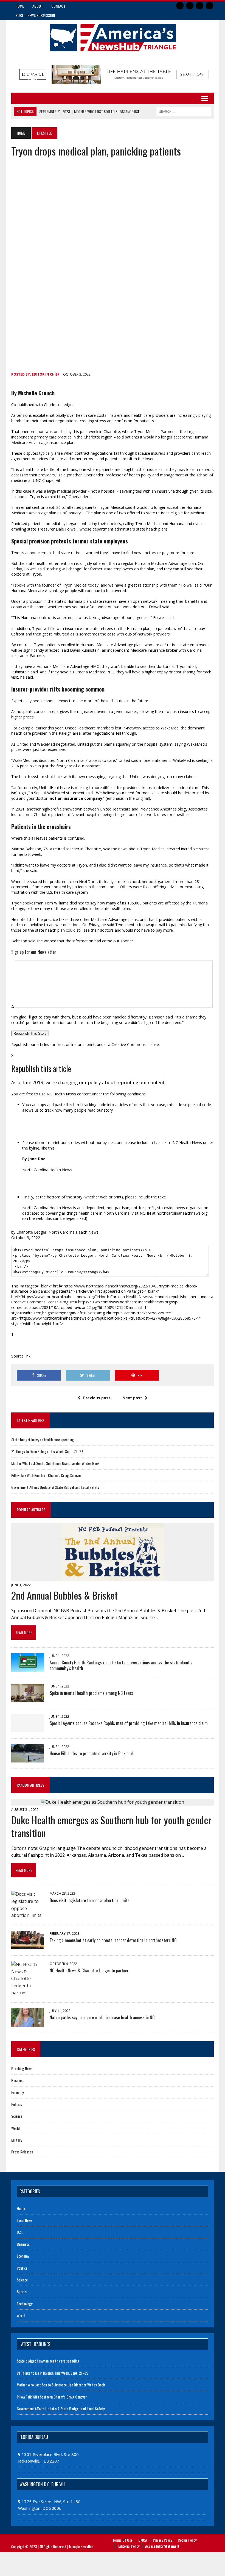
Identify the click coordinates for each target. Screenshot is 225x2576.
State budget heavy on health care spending (43, 1440)
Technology (25, 2304)
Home (20, 6)
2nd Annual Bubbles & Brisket (64, 1595)
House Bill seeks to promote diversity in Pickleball (92, 1753)
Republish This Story (30, 1033)
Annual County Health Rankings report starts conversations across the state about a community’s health (121, 1665)
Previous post (97, 1398)
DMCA (143, 2540)
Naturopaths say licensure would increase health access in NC (102, 2017)
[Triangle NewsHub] (113, 38)
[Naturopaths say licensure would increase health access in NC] (28, 2023)
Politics (17, 2104)
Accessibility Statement (162, 2546)
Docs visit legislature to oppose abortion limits (90, 1900)
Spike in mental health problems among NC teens (91, 1693)
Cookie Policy (187, 2540)
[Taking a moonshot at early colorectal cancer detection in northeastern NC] (28, 1946)
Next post (132, 1398)
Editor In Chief (46, 374)
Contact (58, 6)
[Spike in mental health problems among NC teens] (28, 1698)
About (38, 6)
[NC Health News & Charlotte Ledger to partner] (28, 1993)
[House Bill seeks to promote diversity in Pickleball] (28, 1759)
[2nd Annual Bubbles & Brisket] (113, 1577)
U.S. (20, 2232)
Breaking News (22, 2068)
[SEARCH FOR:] (184, 111)
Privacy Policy (162, 2540)
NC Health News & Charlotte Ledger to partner (89, 1970)
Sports (22, 2292)
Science (17, 2116)
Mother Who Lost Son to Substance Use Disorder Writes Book (55, 1463)
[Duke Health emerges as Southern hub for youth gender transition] (113, 1802)
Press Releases (22, 2152)
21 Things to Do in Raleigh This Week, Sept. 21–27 (47, 1451)
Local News (25, 2220)
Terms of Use (123, 2540)
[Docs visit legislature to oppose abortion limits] (28, 1915)
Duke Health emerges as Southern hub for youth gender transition (111, 1826)
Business (18, 2080)
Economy (17, 2092)
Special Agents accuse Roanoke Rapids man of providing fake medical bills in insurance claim (129, 1723)
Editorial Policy (129, 2546)
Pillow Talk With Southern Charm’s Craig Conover (46, 1475)
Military (17, 2140)
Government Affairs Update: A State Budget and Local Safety (55, 1487)
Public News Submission (35, 15)
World (16, 2128)
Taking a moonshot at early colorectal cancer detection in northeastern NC (113, 1940)
